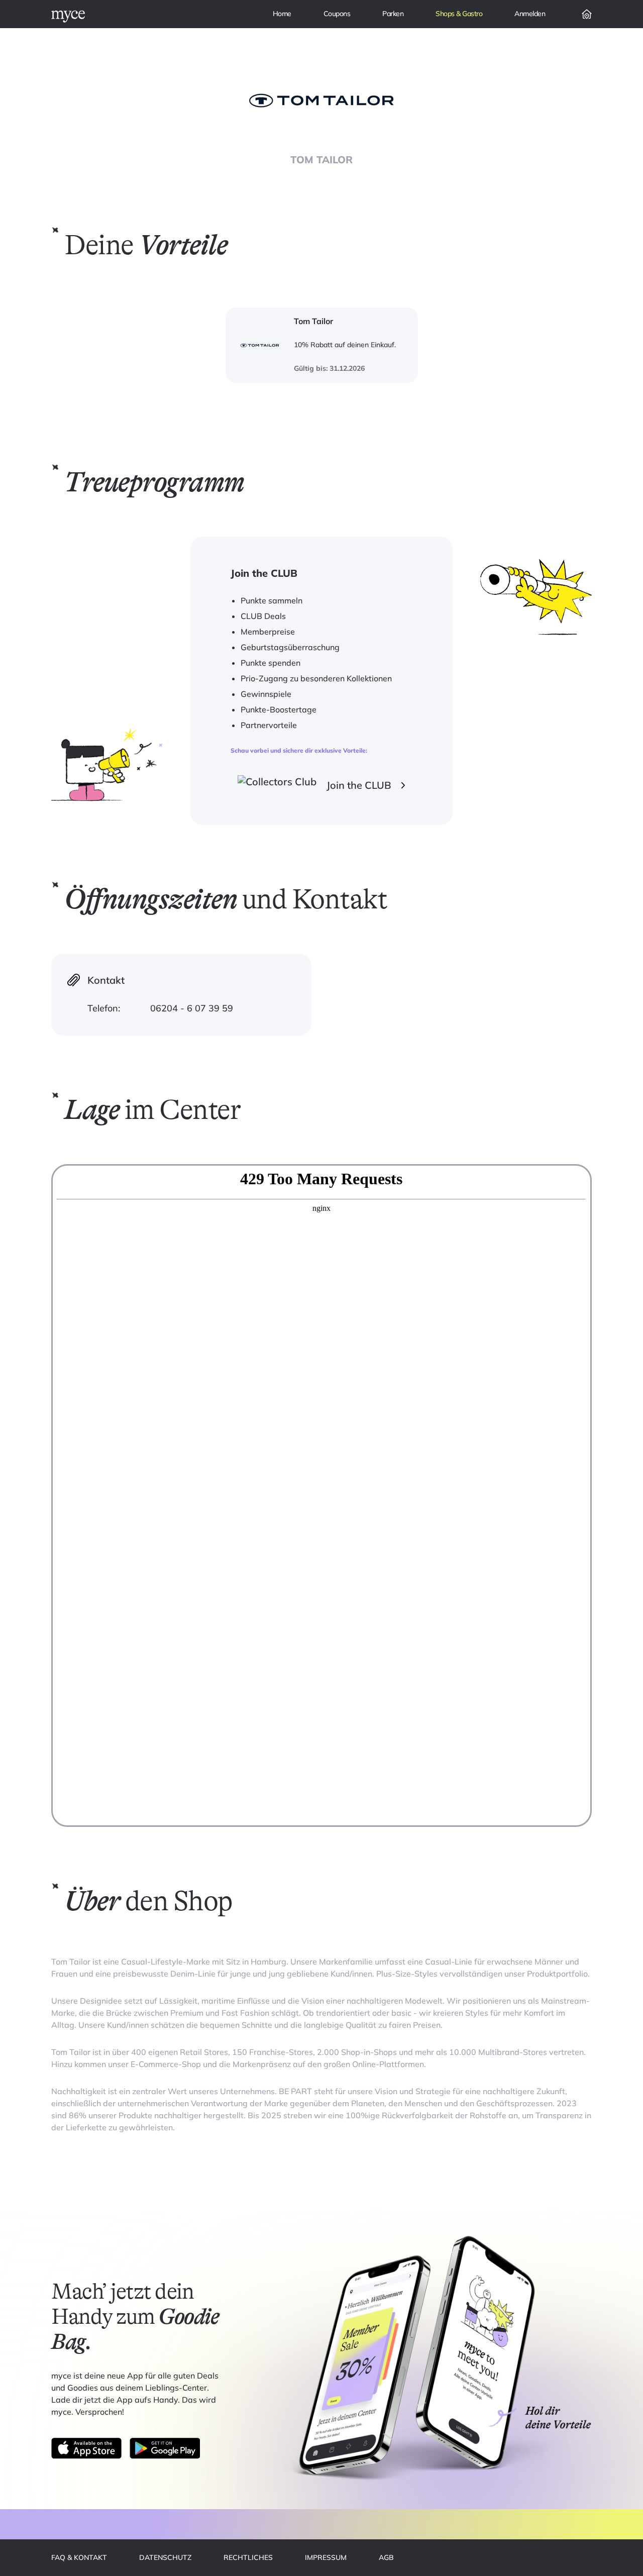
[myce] (68, 17)
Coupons (337, 14)
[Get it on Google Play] (165, 2448)
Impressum (326, 2557)
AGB (386, 2557)
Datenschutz (165, 2557)
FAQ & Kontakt (79, 2557)
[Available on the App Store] (86, 2448)
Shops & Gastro (459, 14)
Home (282, 14)
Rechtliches (248, 2557)
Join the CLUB (359, 785)
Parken (393, 14)
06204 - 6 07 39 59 (192, 1008)
